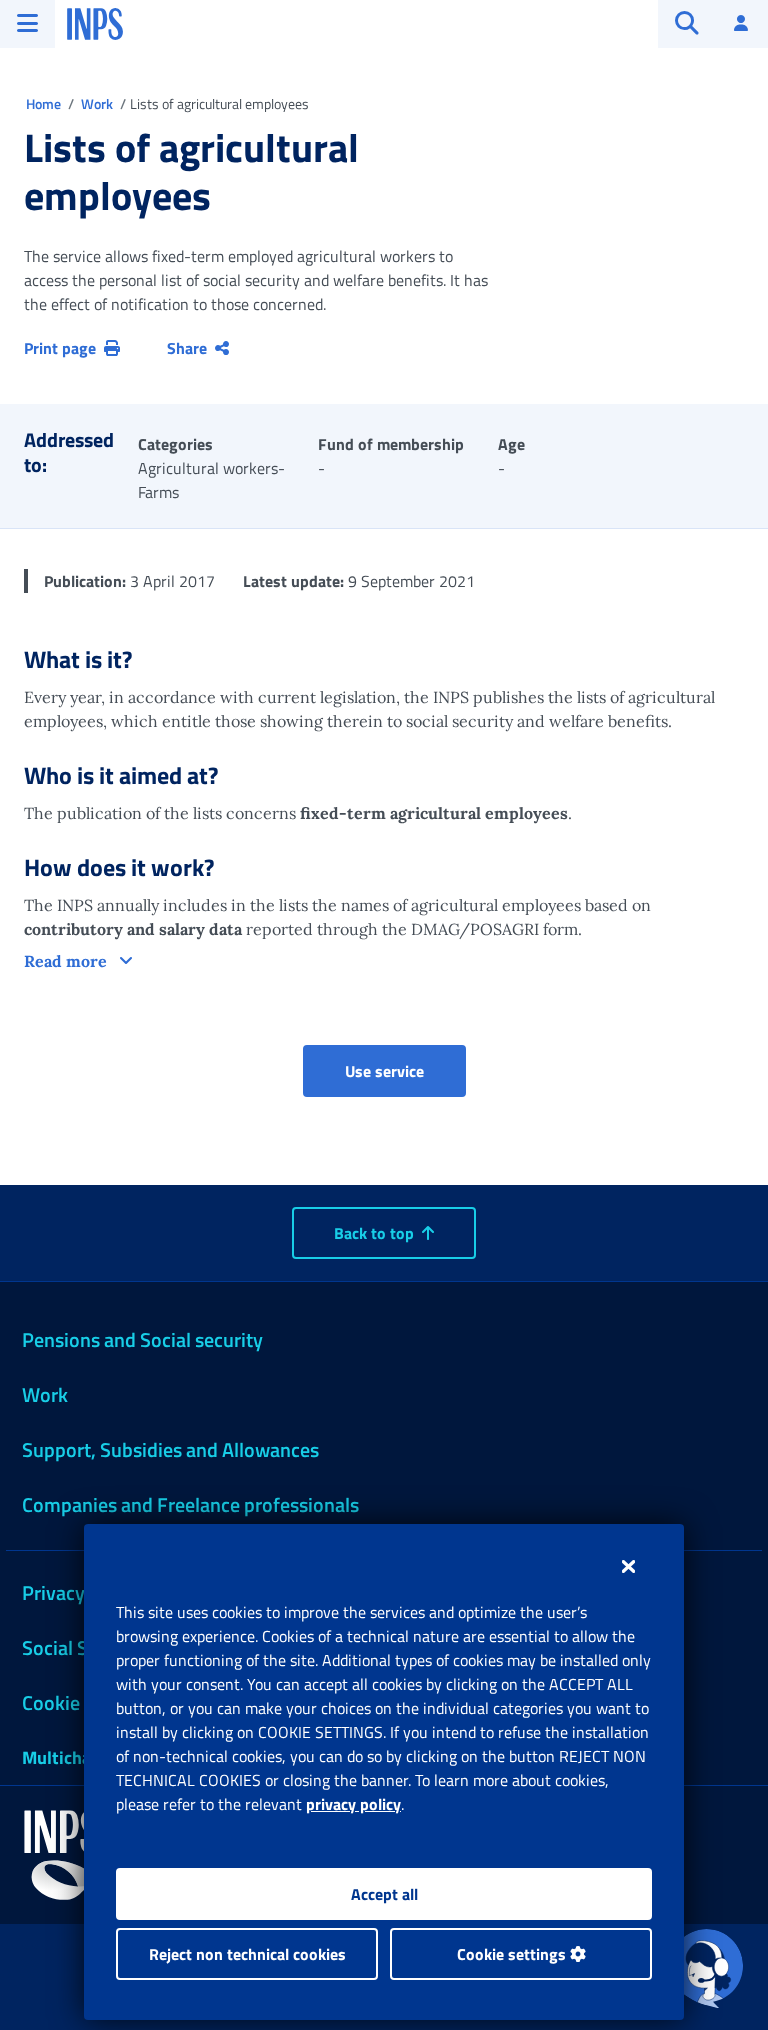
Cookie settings (513, 1954)
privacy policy (353, 1804)
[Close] (628, 1566)
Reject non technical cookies (247, 1954)
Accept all (384, 1894)
